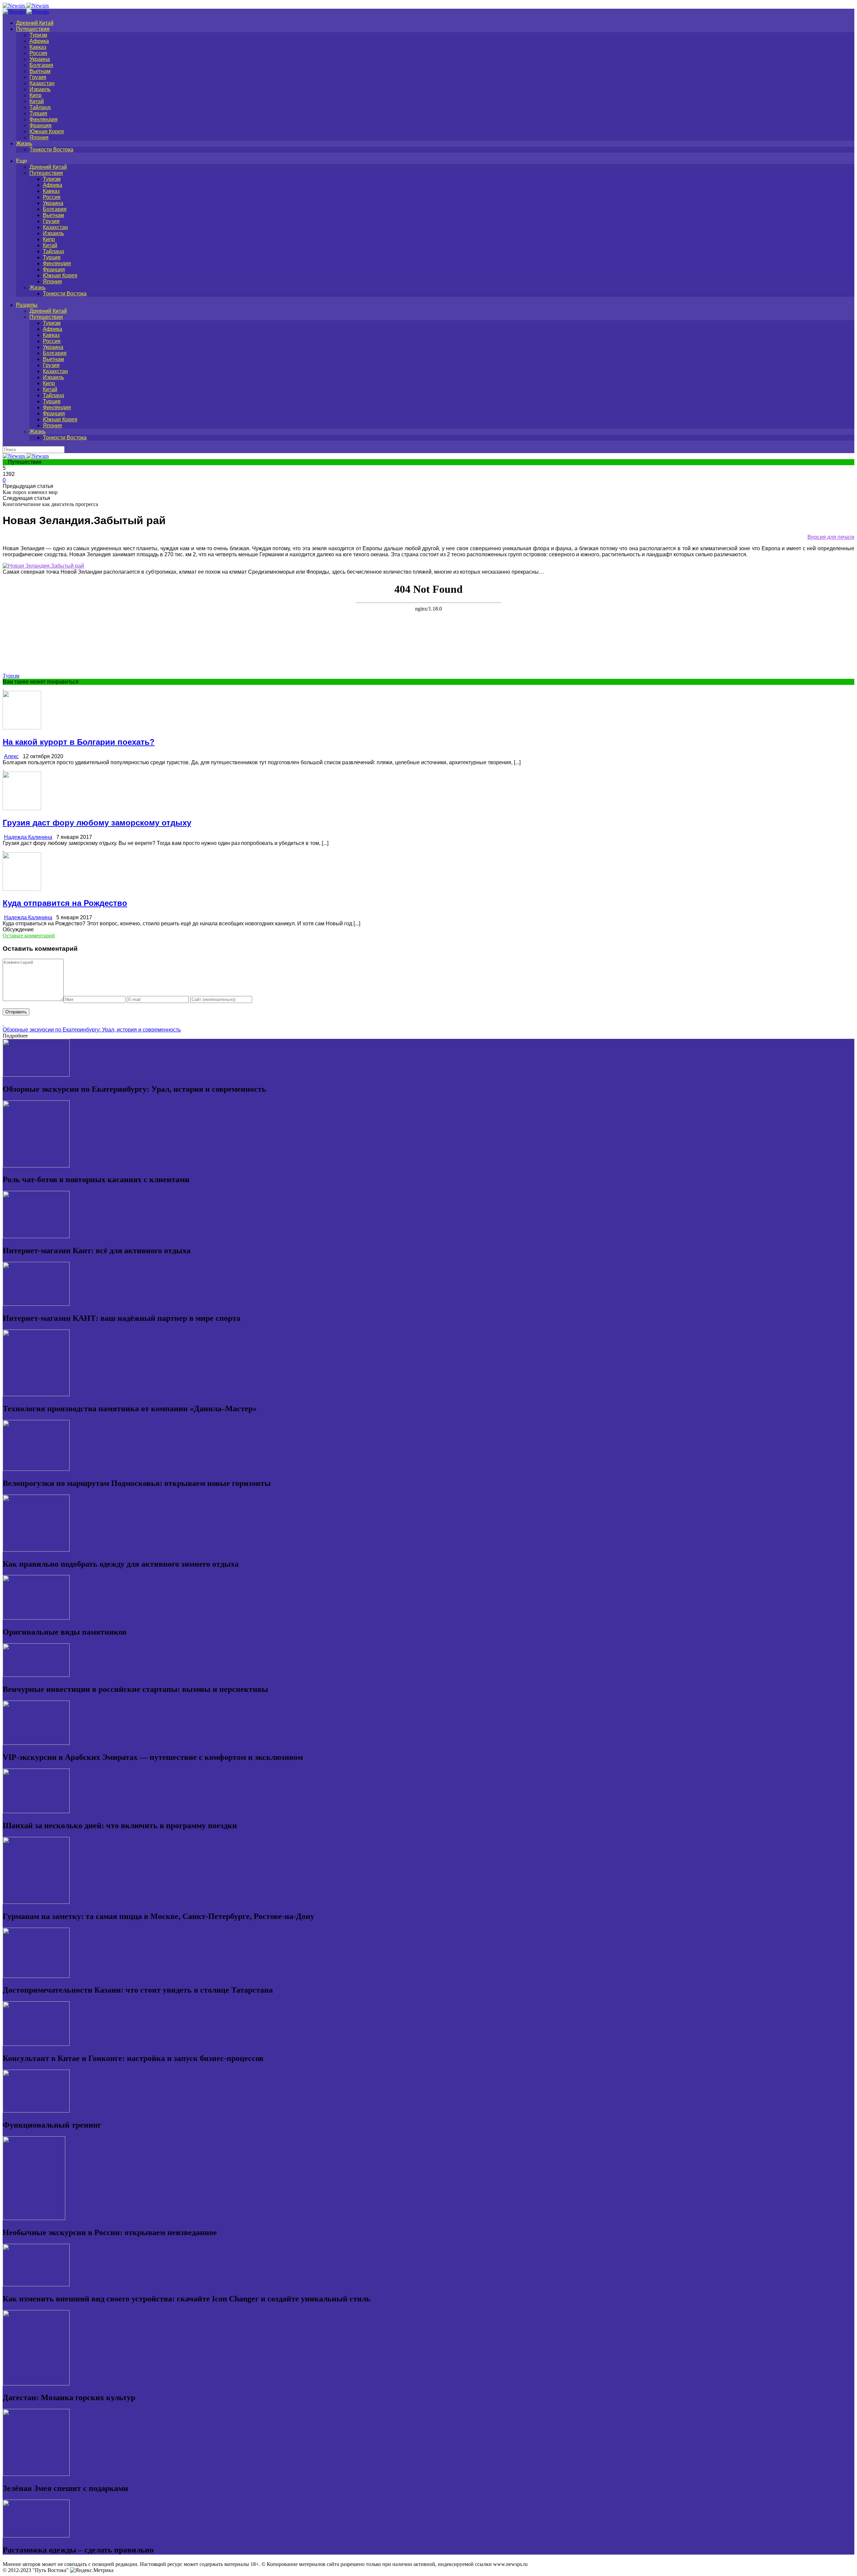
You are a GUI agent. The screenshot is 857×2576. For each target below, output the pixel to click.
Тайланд (40, 107)
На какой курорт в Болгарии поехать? (79, 742)
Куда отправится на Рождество (65, 903)
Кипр (35, 95)
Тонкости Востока (51, 150)
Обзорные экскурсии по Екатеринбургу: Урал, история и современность (92, 1030)
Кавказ (38, 47)
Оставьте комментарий (29, 936)
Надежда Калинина (28, 837)
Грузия (38, 77)
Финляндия (44, 119)
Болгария (41, 65)
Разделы (27, 305)
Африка (39, 41)
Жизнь (24, 144)
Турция (38, 113)
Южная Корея (47, 131)
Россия (38, 53)
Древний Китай (35, 23)
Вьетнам (40, 71)
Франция (41, 125)
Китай (37, 101)
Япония (39, 137)
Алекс (11, 756)
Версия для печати (831, 537)
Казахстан (42, 83)
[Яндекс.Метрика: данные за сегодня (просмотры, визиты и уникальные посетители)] (92, 2570)
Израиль (40, 89)
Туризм (38, 35)
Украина (40, 59)
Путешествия (33, 29)
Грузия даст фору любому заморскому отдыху (97, 823)
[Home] (26, 12)
